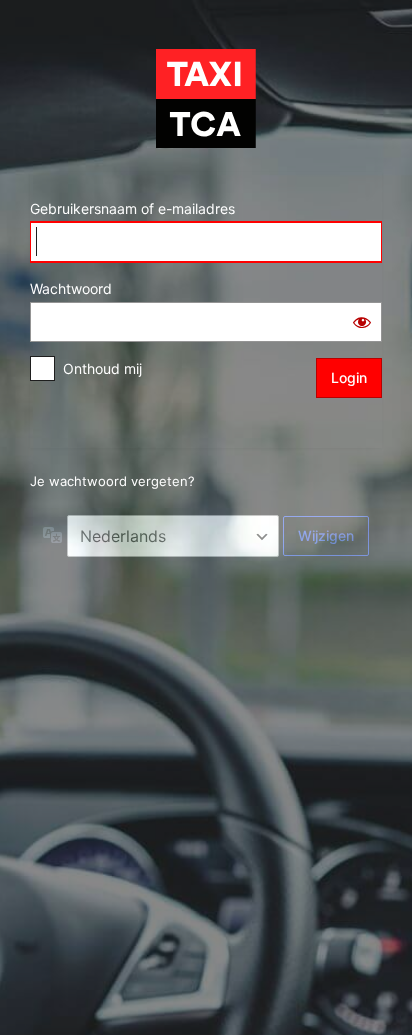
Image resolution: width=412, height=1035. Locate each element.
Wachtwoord (71, 288)
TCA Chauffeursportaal (206, 98)
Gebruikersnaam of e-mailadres (132, 208)
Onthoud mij (102, 368)
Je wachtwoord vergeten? (112, 481)
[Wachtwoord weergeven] (362, 322)
